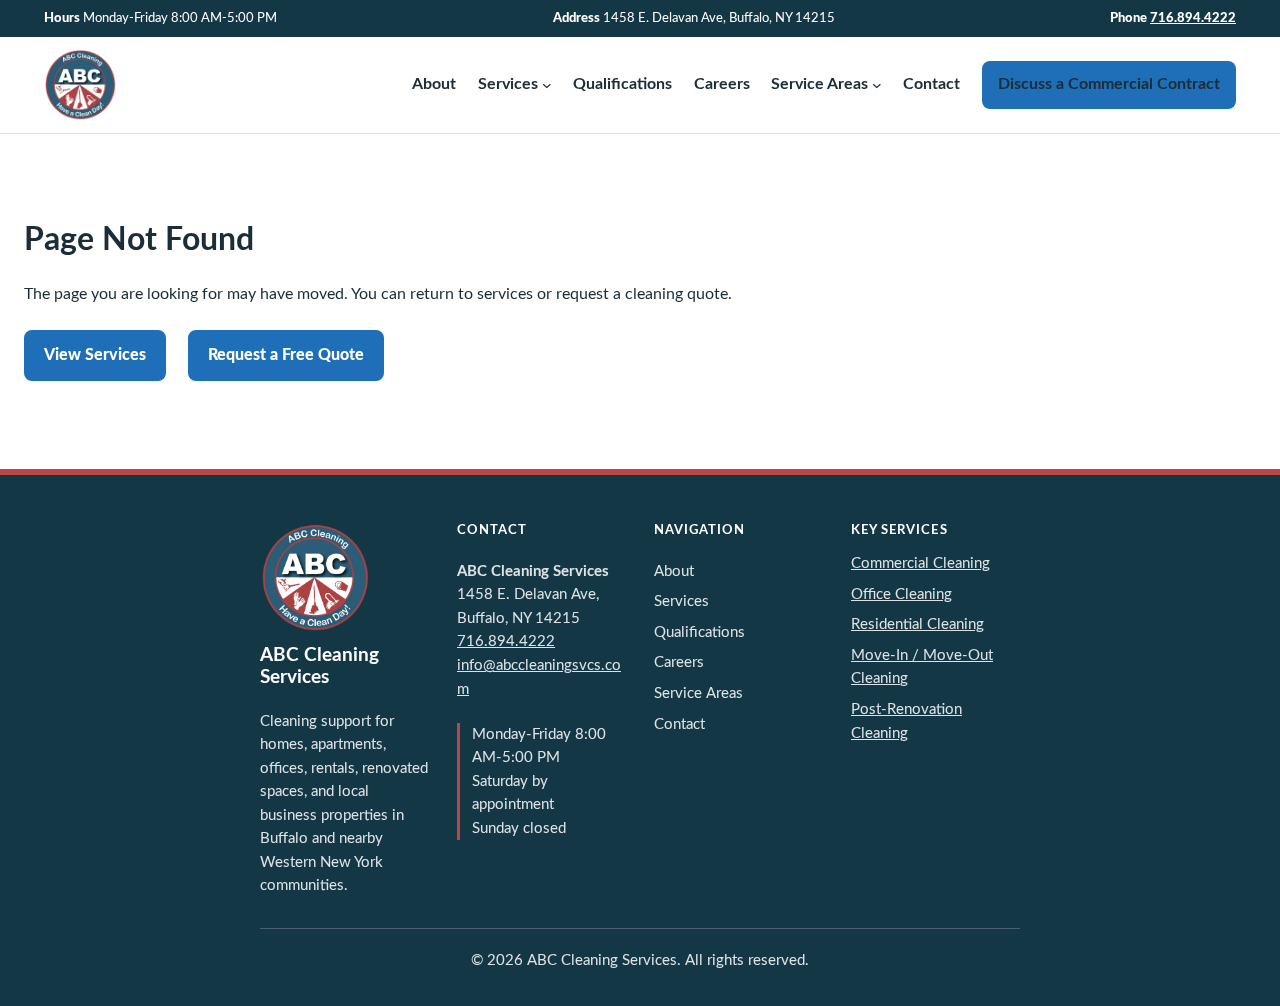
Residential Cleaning (917, 624)
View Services (95, 355)
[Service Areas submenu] (877, 85)
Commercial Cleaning (920, 563)
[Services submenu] (547, 85)
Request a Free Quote (286, 355)
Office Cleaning (901, 594)
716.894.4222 (1193, 18)
